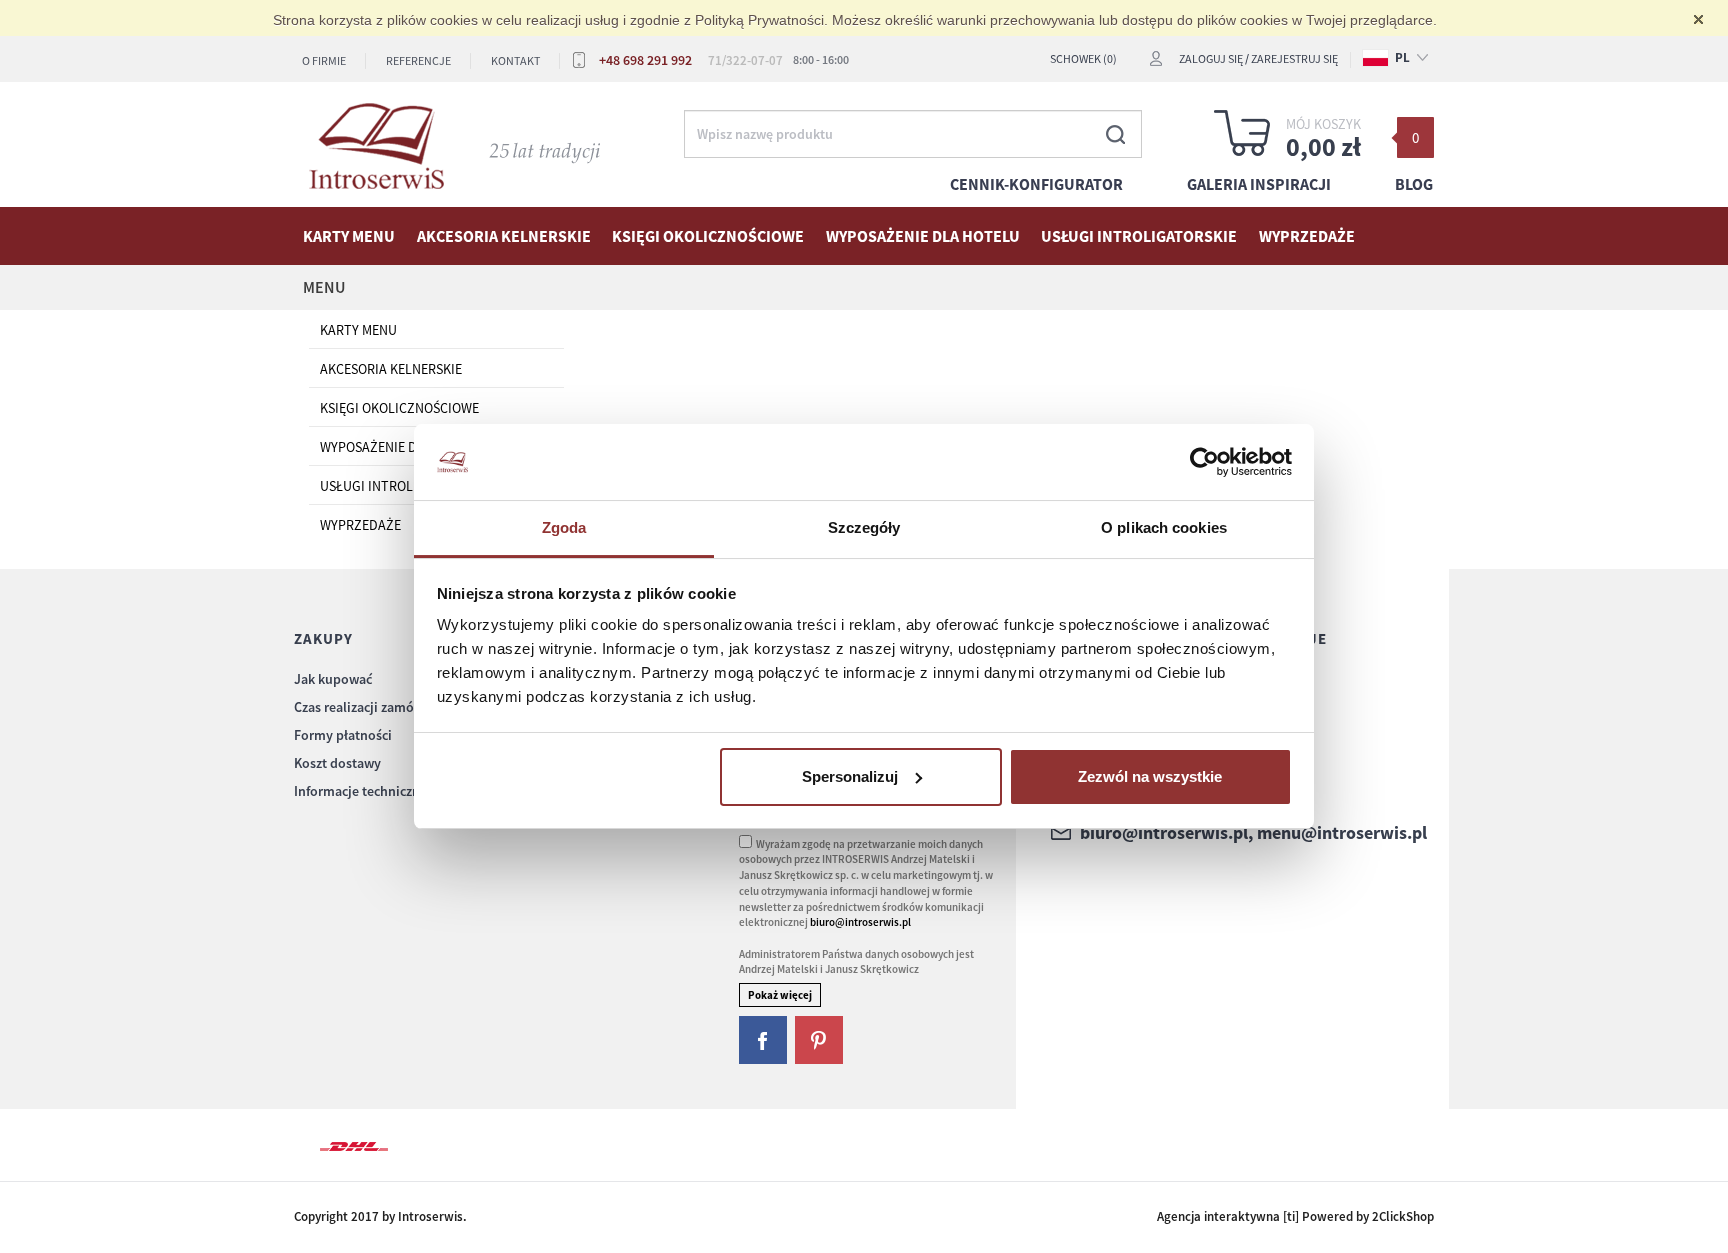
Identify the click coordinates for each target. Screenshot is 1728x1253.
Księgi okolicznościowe (708, 236)
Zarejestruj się (1294, 58)
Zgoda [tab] (564, 527)
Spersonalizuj (850, 776)
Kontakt (515, 60)
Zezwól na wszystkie (1150, 776)
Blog (1414, 184)
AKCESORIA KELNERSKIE (504, 236)
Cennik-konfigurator (1036, 184)
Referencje (418, 60)
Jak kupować (333, 679)
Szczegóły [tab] (864, 527)
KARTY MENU (349, 236)
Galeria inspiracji (1259, 184)
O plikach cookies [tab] (1164, 527)
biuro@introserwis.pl (860, 922)
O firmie (324, 60)
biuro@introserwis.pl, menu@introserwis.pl (1253, 833)
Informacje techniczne (360, 791)
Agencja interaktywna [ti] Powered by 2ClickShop (1295, 1216)
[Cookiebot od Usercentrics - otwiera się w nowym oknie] (1204, 462)
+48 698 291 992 (645, 60)
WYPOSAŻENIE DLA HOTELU (923, 236)
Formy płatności (343, 735)
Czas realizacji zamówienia (374, 707)
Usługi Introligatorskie (1139, 236)
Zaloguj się (1211, 58)
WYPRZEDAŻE (1307, 236)
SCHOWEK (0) (1083, 58)
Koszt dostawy (337, 763)
